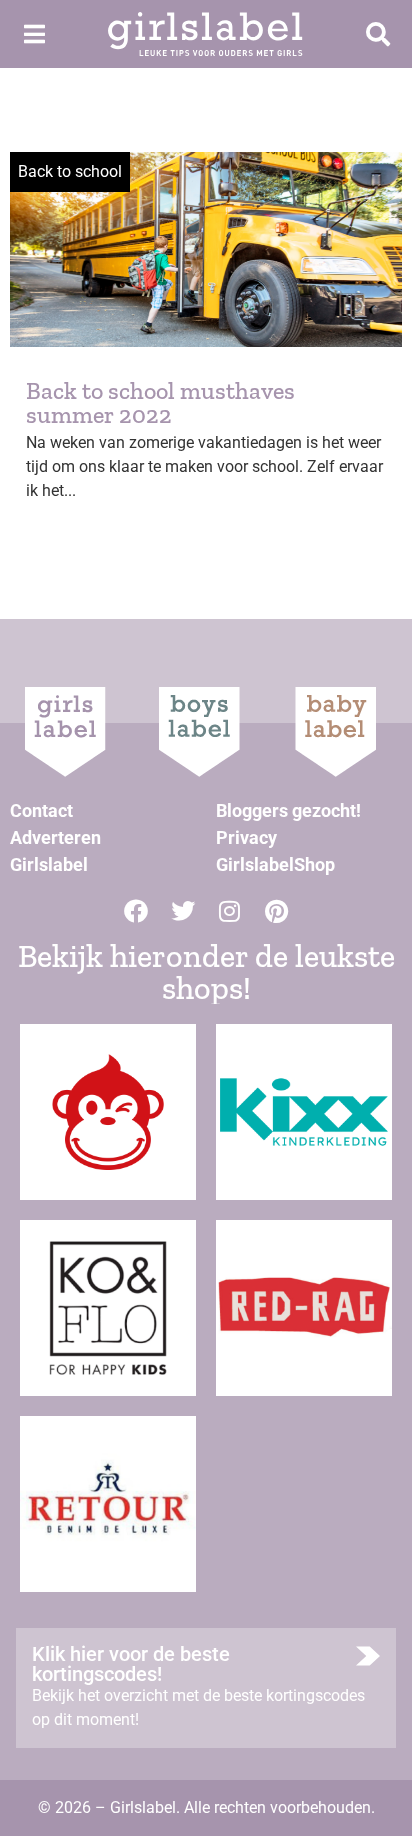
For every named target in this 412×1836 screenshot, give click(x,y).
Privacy (246, 837)
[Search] (378, 34)
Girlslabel (49, 864)
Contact (41, 810)
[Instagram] (230, 911)
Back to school (70, 171)
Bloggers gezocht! (288, 810)
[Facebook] (136, 911)
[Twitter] (183, 911)
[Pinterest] (277, 911)
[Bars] (34, 34)
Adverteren (55, 837)
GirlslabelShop (275, 864)
